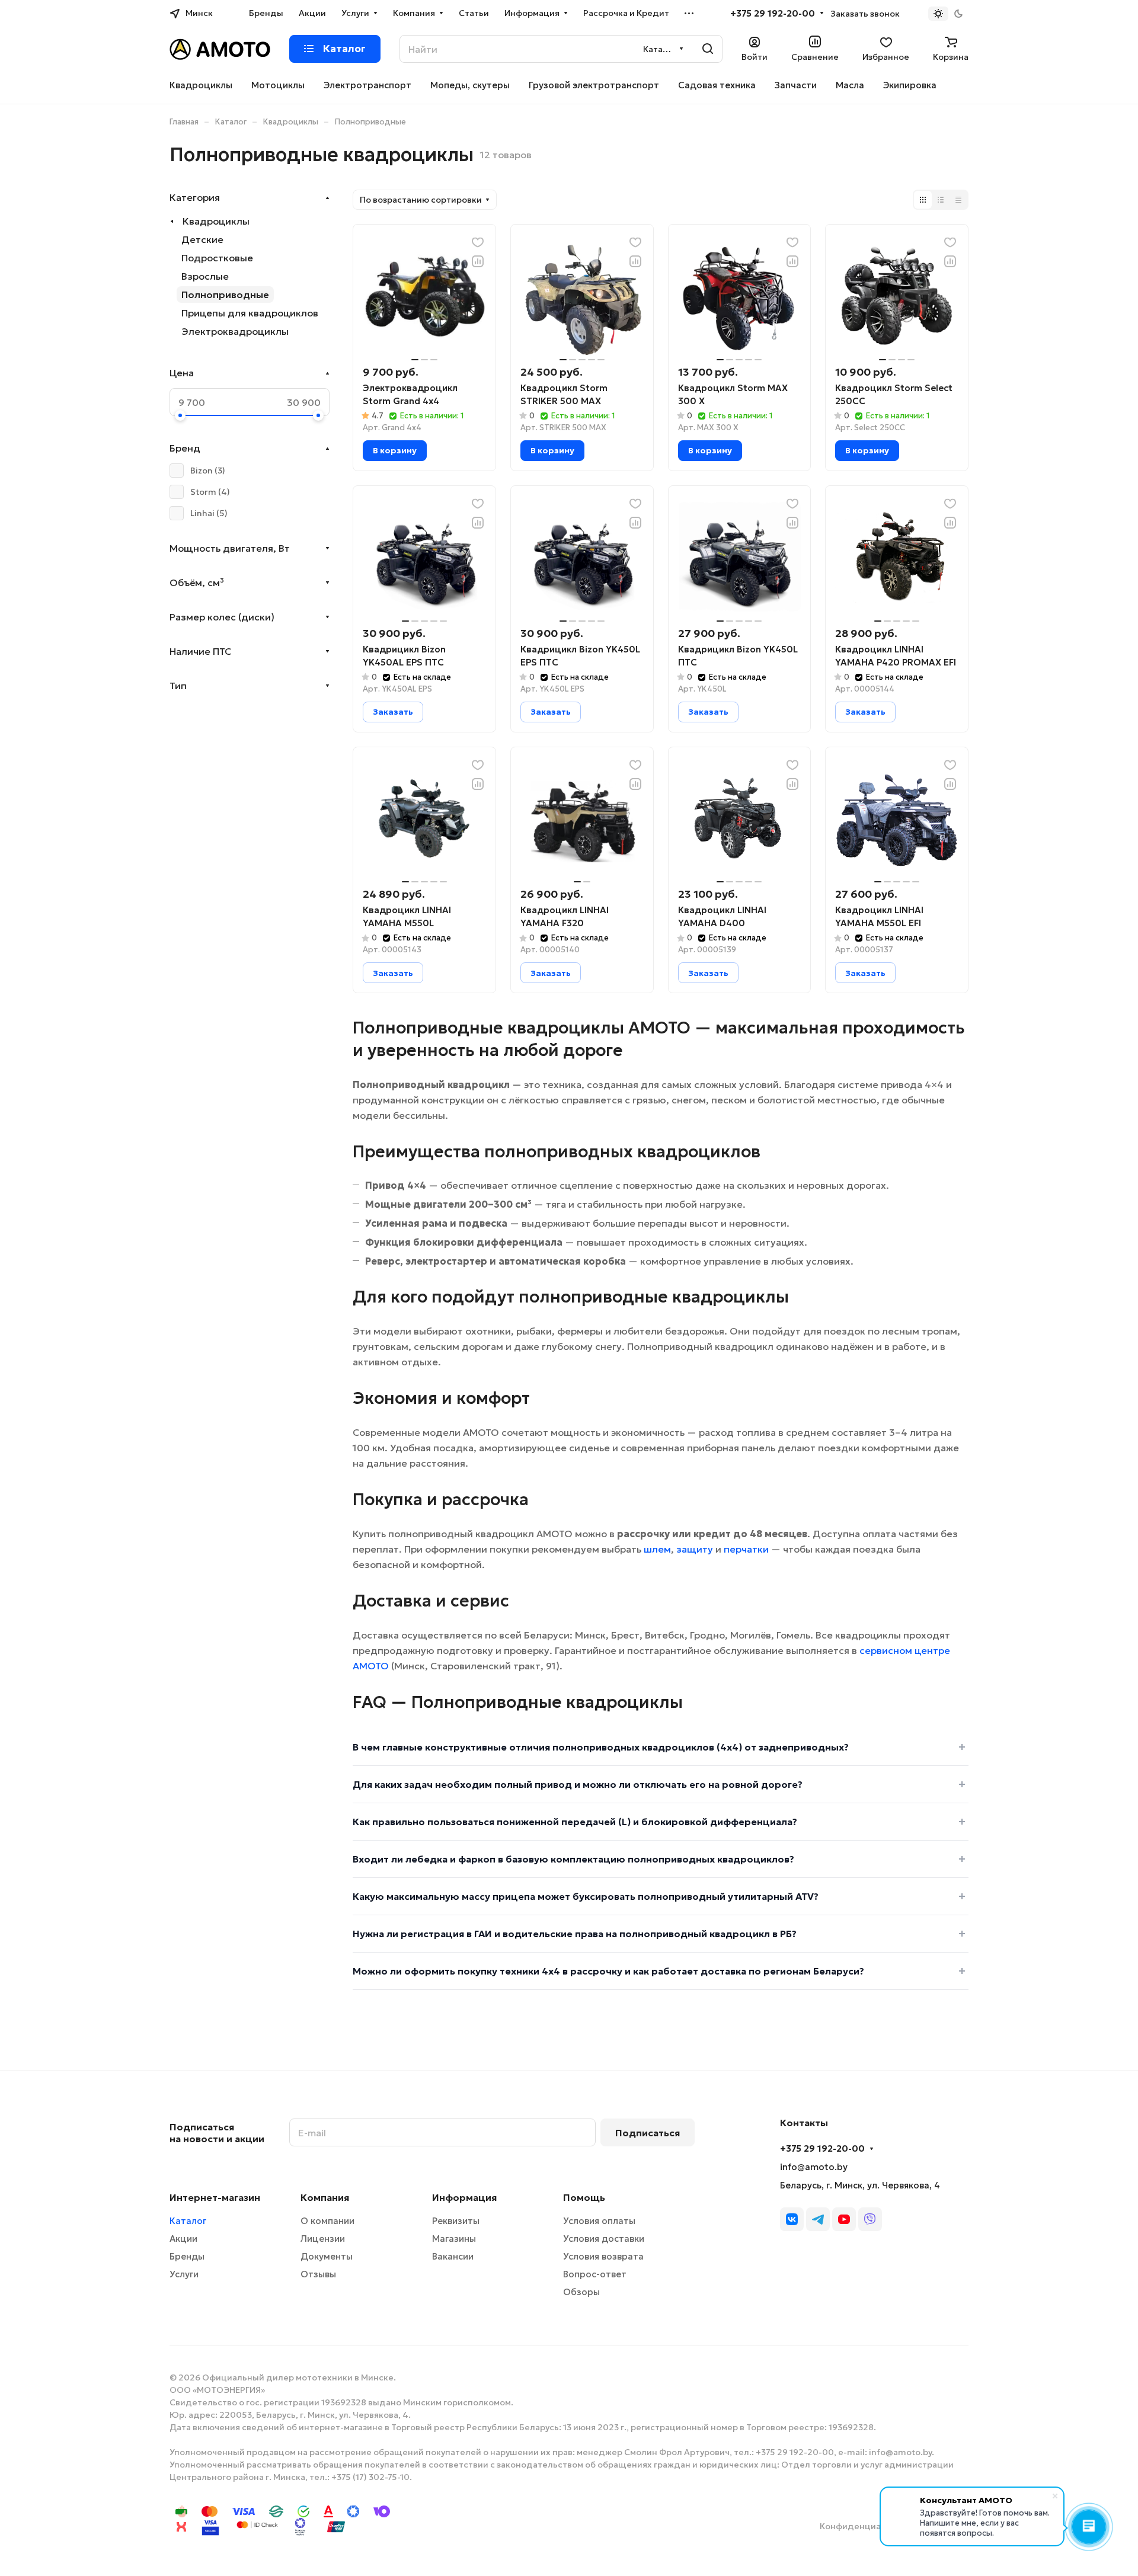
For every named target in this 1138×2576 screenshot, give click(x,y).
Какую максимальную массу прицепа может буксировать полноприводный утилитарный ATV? (586, 1896)
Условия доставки (604, 2239)
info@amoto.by (814, 2167)
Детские (202, 239)
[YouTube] (844, 2219)
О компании (327, 2221)
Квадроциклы (216, 221)
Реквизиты (456, 2221)
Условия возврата (603, 2256)
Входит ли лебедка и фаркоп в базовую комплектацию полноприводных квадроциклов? (573, 1859)
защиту (695, 1549)
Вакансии (453, 2256)
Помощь (584, 2197)
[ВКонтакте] (792, 2219)
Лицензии (323, 2239)
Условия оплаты (599, 2221)
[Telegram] (818, 2219)
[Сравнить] (478, 261)
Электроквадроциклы (235, 331)
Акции (183, 2239)
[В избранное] (478, 242)
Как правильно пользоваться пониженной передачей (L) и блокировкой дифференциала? (575, 1822)
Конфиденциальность (868, 2526)
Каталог (188, 2221)
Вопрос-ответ (595, 2274)
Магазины (454, 2239)
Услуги (184, 2274)
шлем (657, 1549)
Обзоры (581, 2292)
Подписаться (648, 2133)
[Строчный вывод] (941, 200)
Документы (327, 2256)
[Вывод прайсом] (958, 200)
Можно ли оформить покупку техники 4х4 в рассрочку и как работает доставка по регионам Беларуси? (608, 1971)
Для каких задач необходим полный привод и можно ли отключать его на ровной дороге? (578, 1784)
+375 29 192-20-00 (773, 14)
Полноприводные (225, 295)
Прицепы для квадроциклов (250, 313)
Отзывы (318, 2274)
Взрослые (205, 276)
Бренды (187, 2256)
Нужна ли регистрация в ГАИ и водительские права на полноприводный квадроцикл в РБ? (575, 1934)
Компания (325, 2197)
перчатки (746, 1549)
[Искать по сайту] (708, 49)
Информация (464, 2197)
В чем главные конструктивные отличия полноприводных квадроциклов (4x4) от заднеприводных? (601, 1747)
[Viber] (870, 2219)
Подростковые (217, 258)
